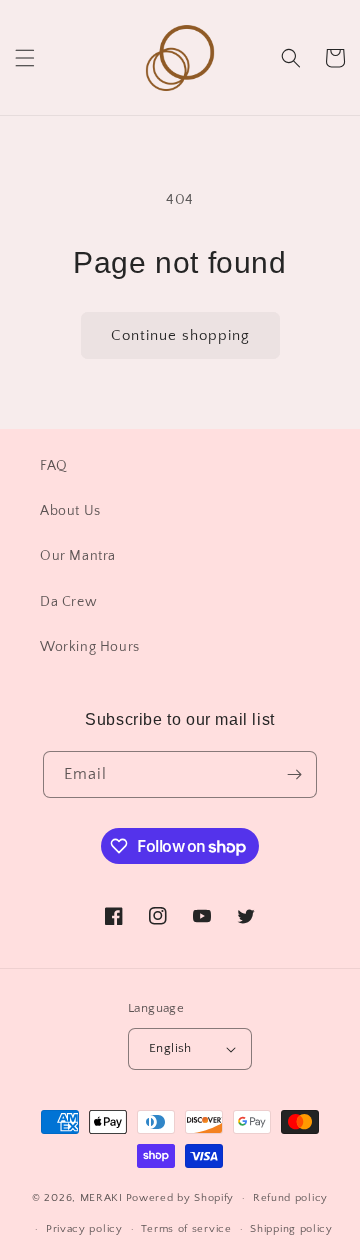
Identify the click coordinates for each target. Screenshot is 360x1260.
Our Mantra (78, 556)
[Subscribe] (294, 774)
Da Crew (68, 602)
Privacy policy (84, 1229)
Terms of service (186, 1229)
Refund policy (290, 1198)
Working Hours (90, 647)
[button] (25, 58)
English (170, 1048)
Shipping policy (291, 1229)
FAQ (54, 466)
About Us (70, 511)
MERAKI (101, 1198)
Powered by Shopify (180, 1198)
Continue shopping (180, 335)
